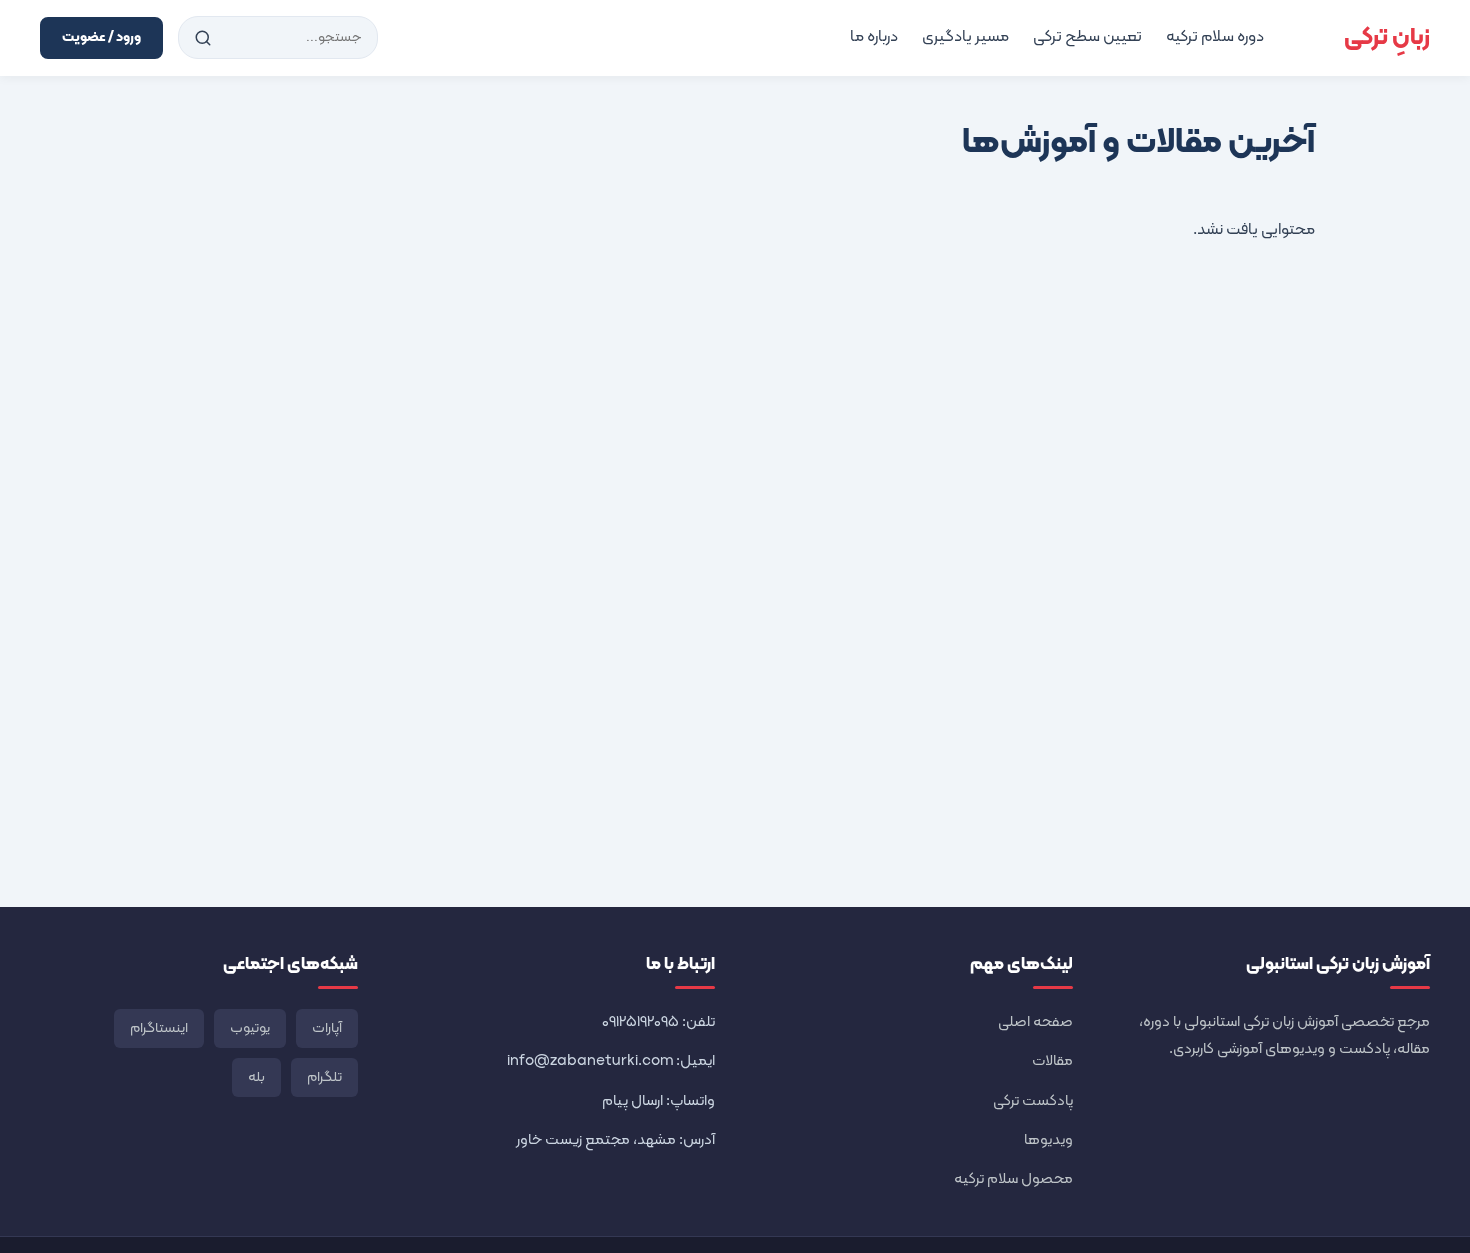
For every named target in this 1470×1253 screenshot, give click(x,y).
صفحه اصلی (1035, 1022)
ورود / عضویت (101, 37)
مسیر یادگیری (965, 37)
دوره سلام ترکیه (1215, 37)
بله (256, 1077)
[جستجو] (203, 38)
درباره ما (874, 37)
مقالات (1052, 1061)
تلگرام (324, 1077)
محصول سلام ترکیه (1013, 1179)
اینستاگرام (159, 1028)
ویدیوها (1048, 1140)
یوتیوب (250, 1028)
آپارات (327, 1028)
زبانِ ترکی (1387, 38)
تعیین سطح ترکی (1087, 37)
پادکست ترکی (1033, 1101)
